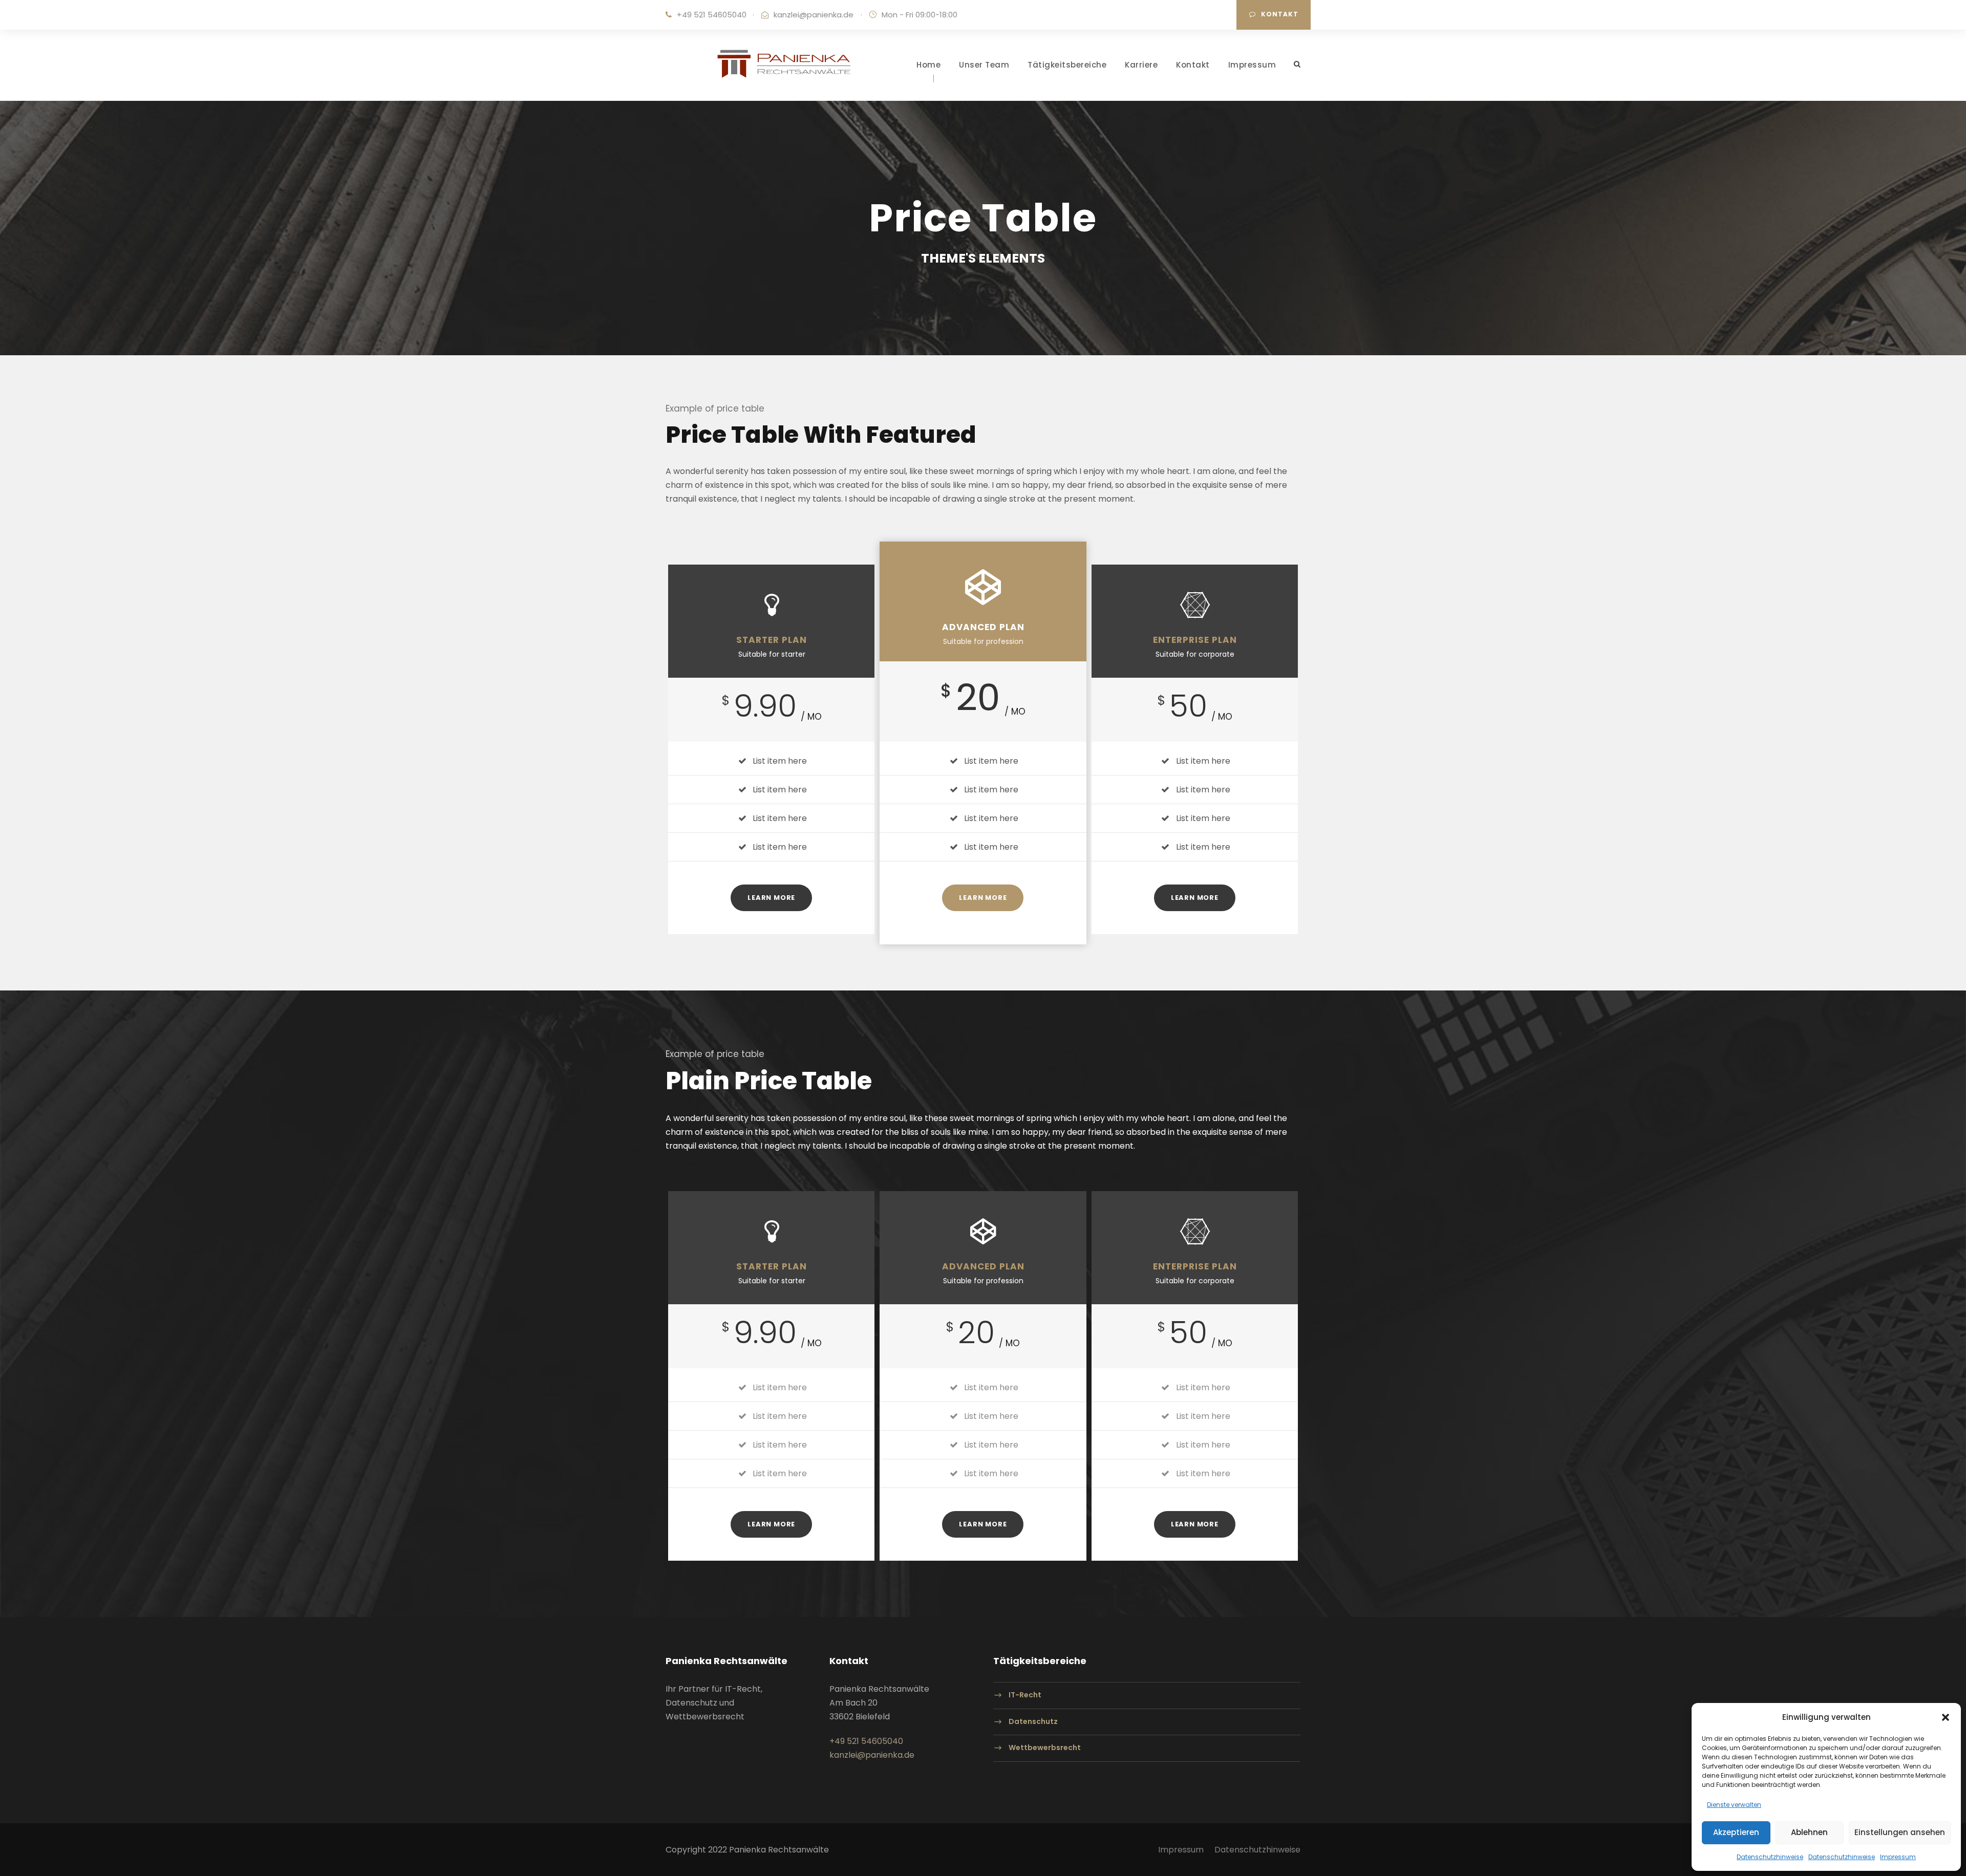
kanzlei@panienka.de (814, 15)
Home (928, 65)
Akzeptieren (1736, 1832)
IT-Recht (1025, 1695)
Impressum (1898, 1857)
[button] (1946, 1717)
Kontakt (1280, 14)
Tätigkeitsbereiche (1067, 65)
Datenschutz (1033, 1721)
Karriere (1141, 65)
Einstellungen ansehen (1900, 1832)
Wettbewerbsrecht (1045, 1748)
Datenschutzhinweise (1770, 1857)
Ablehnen (1809, 1832)
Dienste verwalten (1734, 1805)
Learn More (771, 898)
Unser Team (984, 65)
